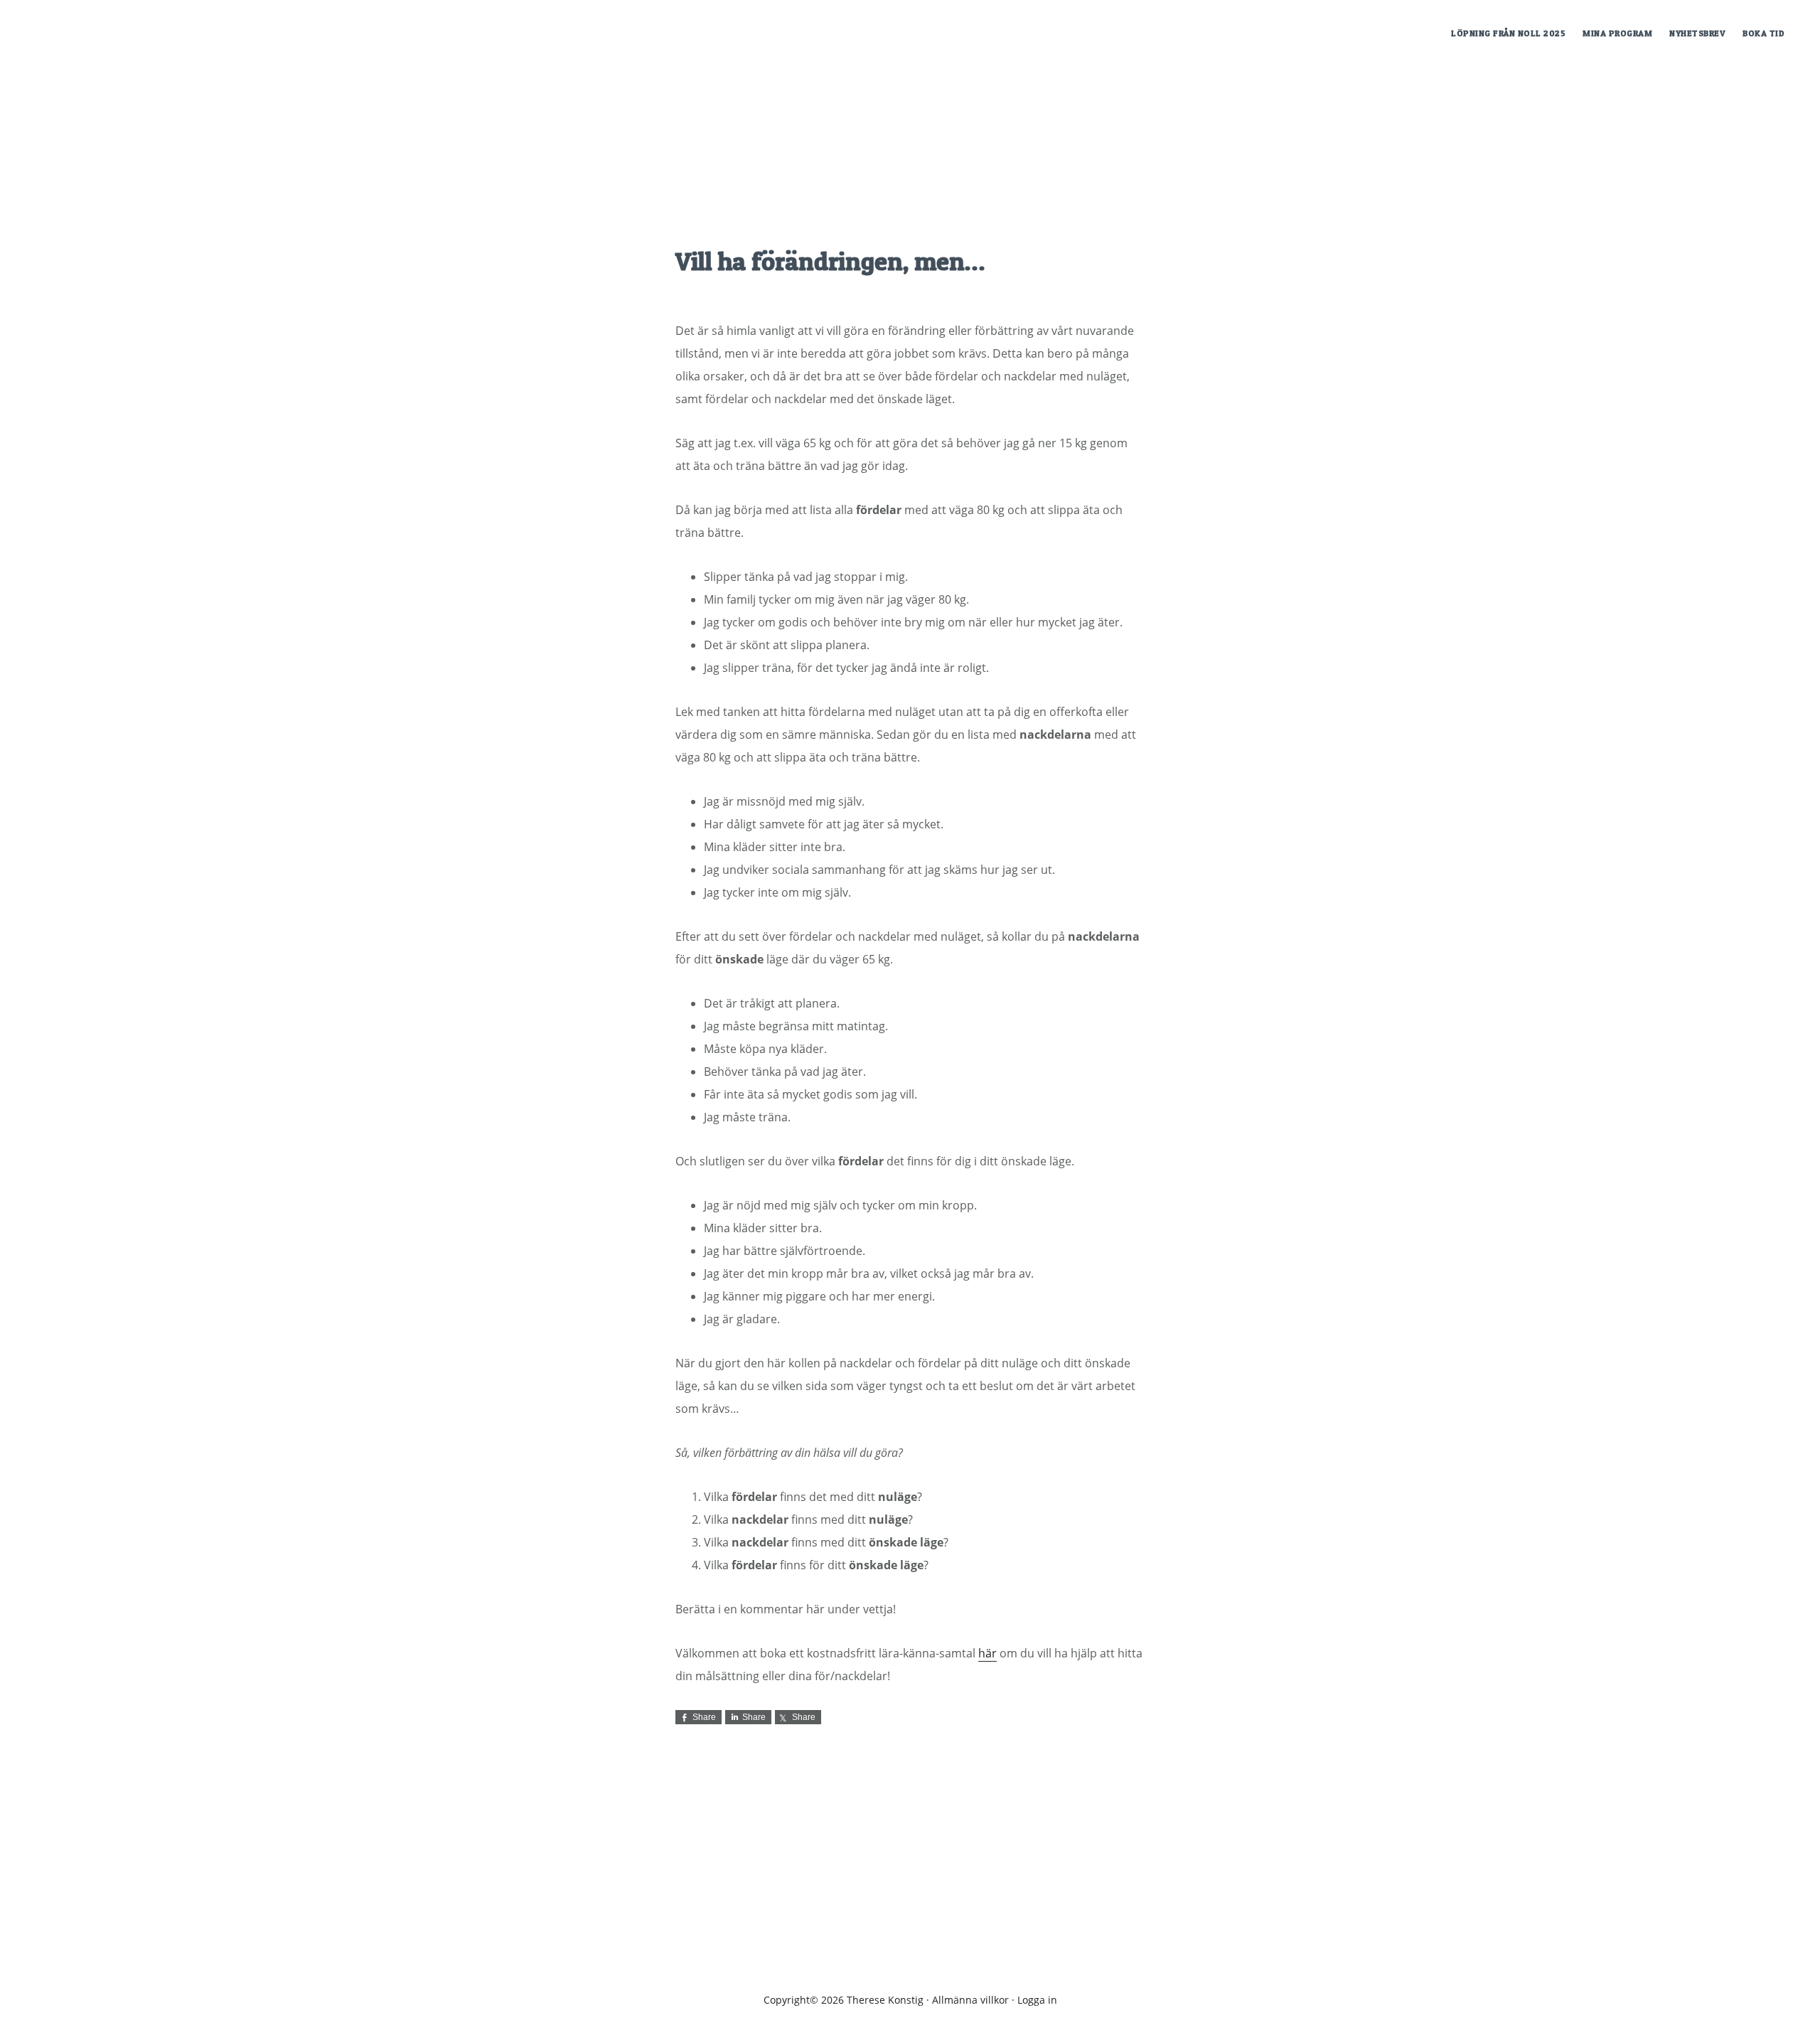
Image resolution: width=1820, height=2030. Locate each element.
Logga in (1037, 2000)
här (987, 1653)
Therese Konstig (135, 31)
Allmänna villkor (970, 2000)
